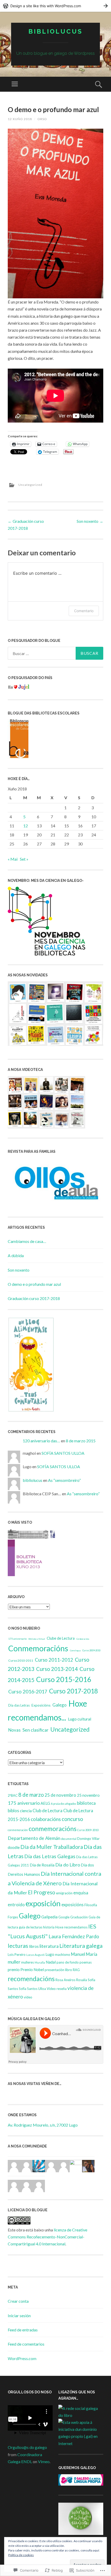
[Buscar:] (55, 653)
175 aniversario (17, 1639)
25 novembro (88, 1795)
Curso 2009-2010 (91, 1650)
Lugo (50, 1954)
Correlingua (75, 1651)
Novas (14, 1730)
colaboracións (46, 1819)
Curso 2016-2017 (28, 1691)
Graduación (79, 1917)
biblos (13, 1811)
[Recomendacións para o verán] (31, 1553)
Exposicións (41, 1705)
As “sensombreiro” (64, 1480)
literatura (49, 1946)
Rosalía (82, 1980)
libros (34, 1946)
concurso (72, 1819)
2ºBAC (13, 1795)
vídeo (28, 1997)
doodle (14, 1847)
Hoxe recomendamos (71, 1927)
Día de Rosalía (42, 1865)
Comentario (84, 611)
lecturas (18, 1946)
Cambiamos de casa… (27, 1241)
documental (69, 1839)
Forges (13, 1917)
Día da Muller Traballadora (52, 1847)
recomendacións (31, 1979)
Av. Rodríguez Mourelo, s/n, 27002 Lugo (43, 2125)
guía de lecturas (31, 1927)
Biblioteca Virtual (37, 1639)
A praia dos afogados (64, 1804)
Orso (42, 119)
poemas (86, 1962)
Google (64, 1917)
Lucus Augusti (35, 1955)
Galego (60, 1705)
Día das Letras (19, 1705)
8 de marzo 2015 (81, 1441)
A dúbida (16, 1255)
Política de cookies (21, 2555)
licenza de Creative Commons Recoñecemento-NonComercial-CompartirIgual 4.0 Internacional (47, 2237)
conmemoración (18, 1830)
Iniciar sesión (19, 2316)
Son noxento (90, 521)
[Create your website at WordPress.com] (55, 6)
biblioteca (86, 1803)
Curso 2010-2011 (21, 1660)
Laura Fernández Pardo (74, 1936)
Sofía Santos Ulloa (32, 1989)
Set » (24, 859)
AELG (45, 1803)
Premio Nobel (32, 1970)
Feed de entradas (23, 2330)
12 (26, 826)
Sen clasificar (35, 1730)
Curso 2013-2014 (57, 1669)
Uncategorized (30, 485)
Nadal (51, 1962)
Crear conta (18, 2301)
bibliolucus (55, 31)
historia (49, 1927)
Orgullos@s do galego (27, 2447)
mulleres (27, 1962)
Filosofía (91, 1905)
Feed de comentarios (26, 2344)
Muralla (40, 1962)
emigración (64, 1893)
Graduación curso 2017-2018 (34, 1298)
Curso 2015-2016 (64, 1679)
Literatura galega (81, 1946)
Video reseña (57, 1989)
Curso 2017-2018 (73, 1691)
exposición (43, 1903)
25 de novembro (60, 1795)
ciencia (26, 1811)
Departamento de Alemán (34, 1838)
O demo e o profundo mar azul (34, 1284)
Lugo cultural (80, 1719)
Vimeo (44, 2461)
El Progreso (42, 1892)
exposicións (73, 1905)
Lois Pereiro (17, 1955)
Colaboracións (83, 1639)
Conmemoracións (38, 1648)
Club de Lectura (47, 1811)
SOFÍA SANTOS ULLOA (63, 1453)
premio (14, 1970)
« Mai (13, 859)
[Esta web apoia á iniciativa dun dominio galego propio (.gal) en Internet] (81, 2443)
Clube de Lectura (61, 1638)
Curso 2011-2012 (54, 1660)
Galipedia (49, 1917)
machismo (63, 1955)
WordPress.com (22, 2358)
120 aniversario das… (41, 1441)
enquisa (81, 1893)
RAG (76, 1970)
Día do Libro (68, 1865)
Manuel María (84, 1954)
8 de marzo (31, 1795)
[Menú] (15, 84)
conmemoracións (53, 1829)
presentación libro (58, 1970)
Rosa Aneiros (65, 1980)
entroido (16, 1905)
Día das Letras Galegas (50, 1856)
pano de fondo (68, 1962)
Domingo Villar (88, 1839)
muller (14, 1962)
